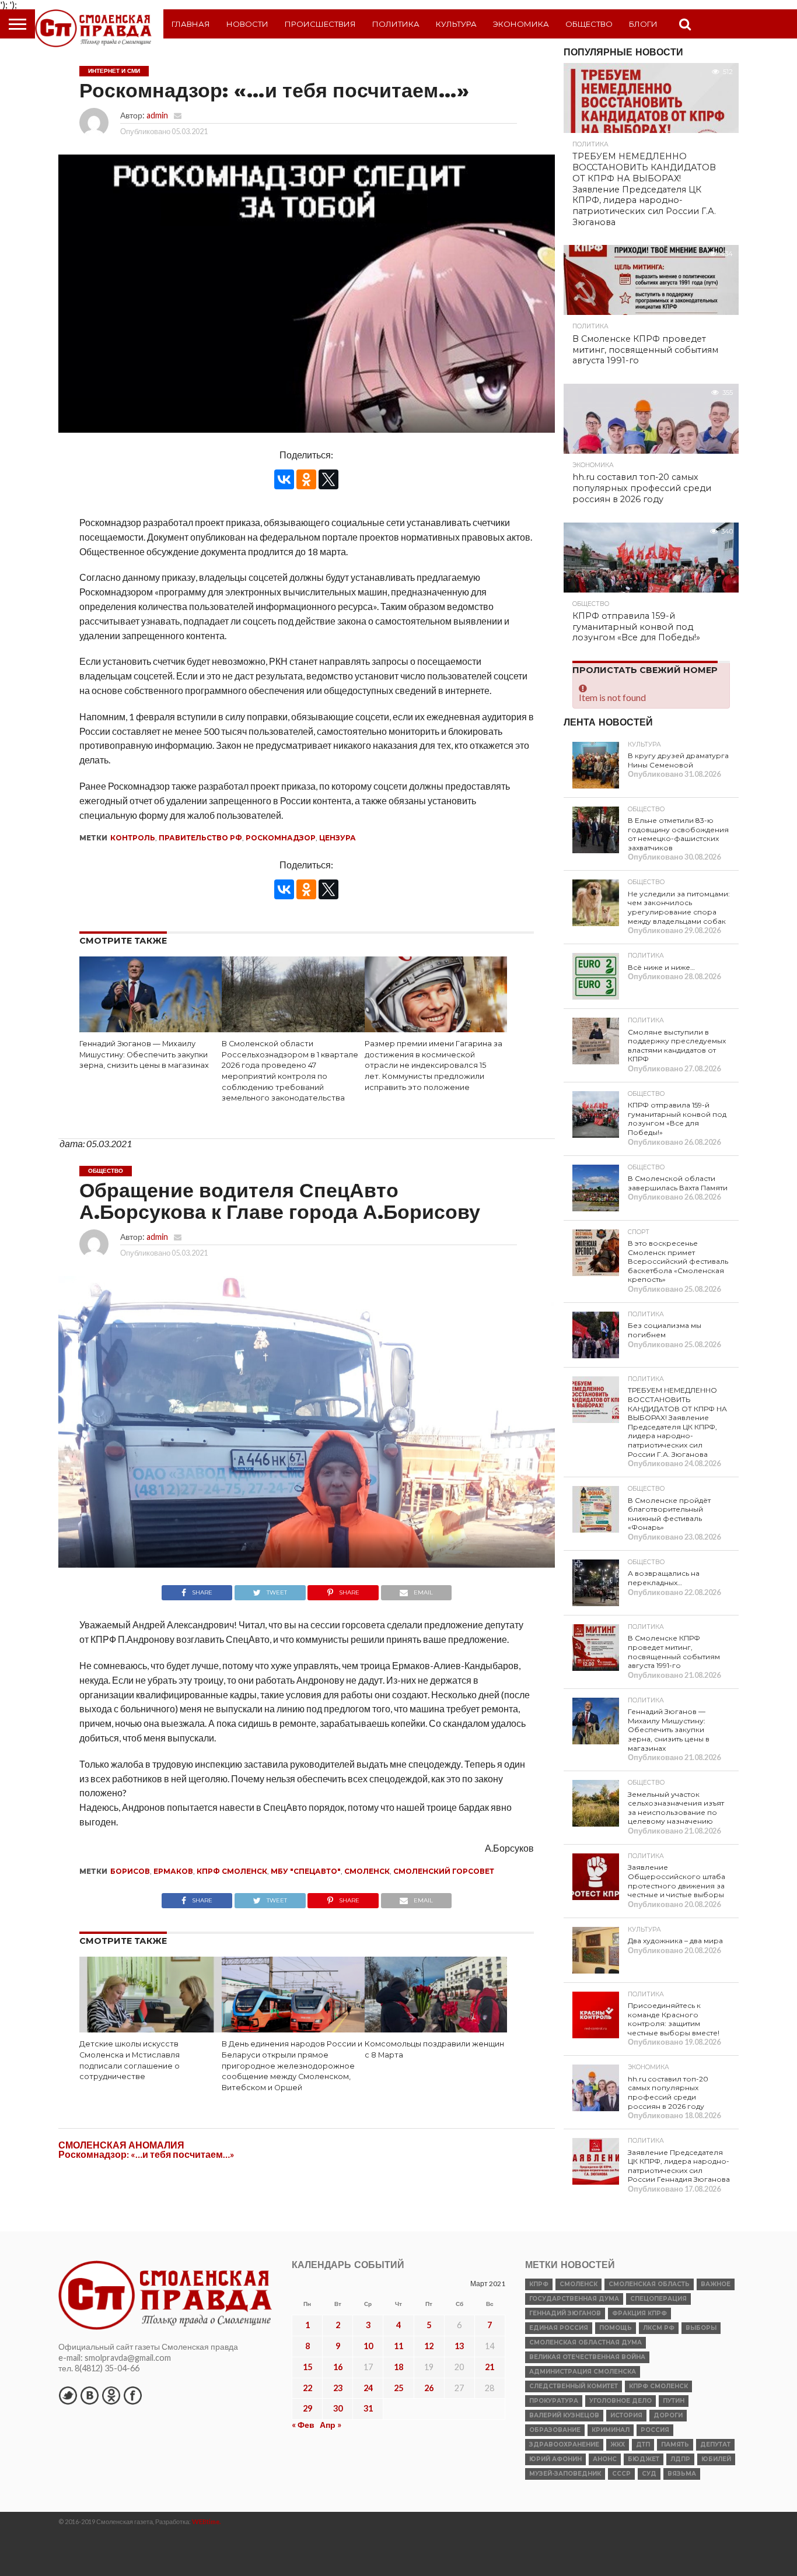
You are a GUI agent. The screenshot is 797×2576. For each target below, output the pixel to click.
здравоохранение (564, 2444)
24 (368, 2388)
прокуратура (554, 2401)
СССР (621, 2474)
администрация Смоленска (583, 2372)
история (626, 2415)
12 (429, 2346)
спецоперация (658, 2299)
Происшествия (320, 24)
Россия (655, 2430)
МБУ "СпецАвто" (306, 1871)
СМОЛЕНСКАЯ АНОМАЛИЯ (121, 2145)
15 (307, 2367)
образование (555, 2430)
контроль (133, 838)
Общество (589, 24)
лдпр (680, 2459)
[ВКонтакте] (284, 479)
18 (398, 2367)
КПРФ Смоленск (232, 1871)
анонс (605, 2459)
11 (398, 2346)
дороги (668, 2415)
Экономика (521, 24)
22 (307, 2388)
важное (716, 2284)
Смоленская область (649, 2284)
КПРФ (539, 2284)
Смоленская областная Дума (585, 2342)
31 (368, 2408)
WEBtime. (207, 2521)
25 (398, 2388)
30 (338, 2408)
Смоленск (367, 1871)
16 (338, 2367)
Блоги (643, 24)
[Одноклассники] (306, 479)
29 (307, 2408)
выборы (701, 2328)
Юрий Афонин (555, 2459)
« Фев (303, 2425)
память (675, 2444)
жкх (618, 2444)
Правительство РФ (200, 838)
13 (459, 2346)
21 (490, 2367)
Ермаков (173, 1871)
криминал (611, 2430)
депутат (715, 2444)
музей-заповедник (565, 2474)
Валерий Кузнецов (564, 2415)
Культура (456, 24)
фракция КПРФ (639, 2313)
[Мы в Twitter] (68, 2395)
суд (649, 2474)
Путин (674, 2401)
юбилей (716, 2459)
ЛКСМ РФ (659, 2328)
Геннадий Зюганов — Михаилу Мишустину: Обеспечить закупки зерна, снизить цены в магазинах (144, 1054)
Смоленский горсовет (444, 1871)
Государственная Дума (574, 2299)
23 (338, 2388)
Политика (396, 24)
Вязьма (682, 2474)
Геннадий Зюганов (565, 2313)
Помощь (616, 2328)
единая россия (559, 2328)
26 (429, 2388)
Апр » (331, 2425)
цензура (338, 838)
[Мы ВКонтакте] (89, 2395)
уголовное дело (621, 2401)
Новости (247, 24)
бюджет (644, 2459)
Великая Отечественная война (587, 2357)
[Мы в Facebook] (132, 2395)
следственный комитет (574, 2386)
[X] (328, 479)
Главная (191, 24)
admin (157, 115)
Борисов (130, 1871)
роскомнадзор (281, 838)
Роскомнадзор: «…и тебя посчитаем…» (146, 2154)
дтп (643, 2444)
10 (368, 2346)
